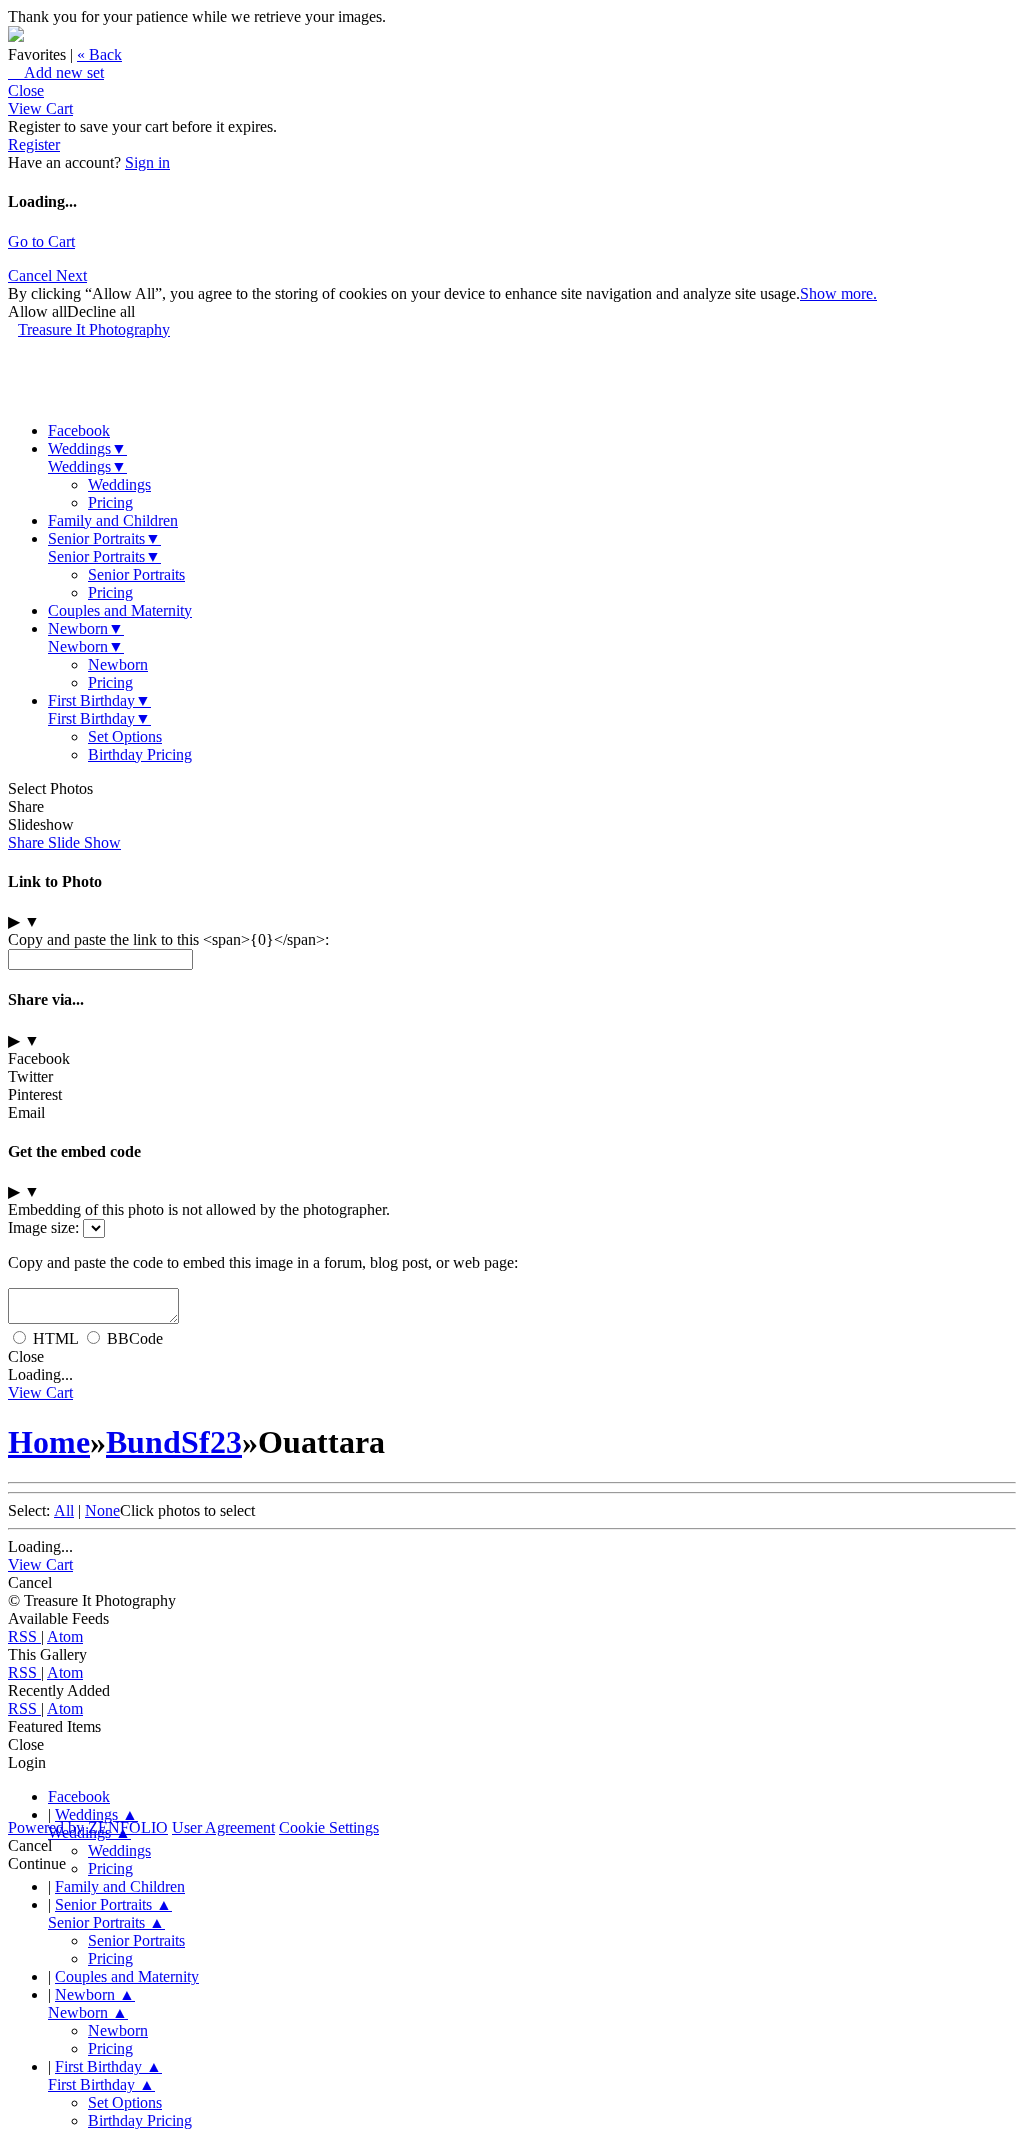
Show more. (838, 293)
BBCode (135, 1338)
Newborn (86, 628)
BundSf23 (174, 1442)
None (102, 1510)
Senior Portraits (104, 538)
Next (71, 275)
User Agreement (223, 1827)
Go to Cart (41, 241)
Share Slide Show (64, 842)
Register (34, 144)
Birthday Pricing (140, 754)
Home (49, 1442)
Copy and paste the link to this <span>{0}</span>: (168, 939)
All (64, 1510)
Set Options (125, 736)
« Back (99, 54)
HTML (55, 1338)
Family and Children (113, 520)
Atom (65, 1636)
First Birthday (99, 700)
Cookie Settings (329, 1827)
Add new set (56, 72)
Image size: (43, 1227)
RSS (24, 1636)
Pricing (110, 502)
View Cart (40, 108)
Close (26, 90)
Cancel (32, 275)
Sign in (147, 162)
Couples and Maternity (120, 610)
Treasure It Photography (94, 329)
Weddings (87, 448)
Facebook (79, 430)
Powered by (88, 1827)
